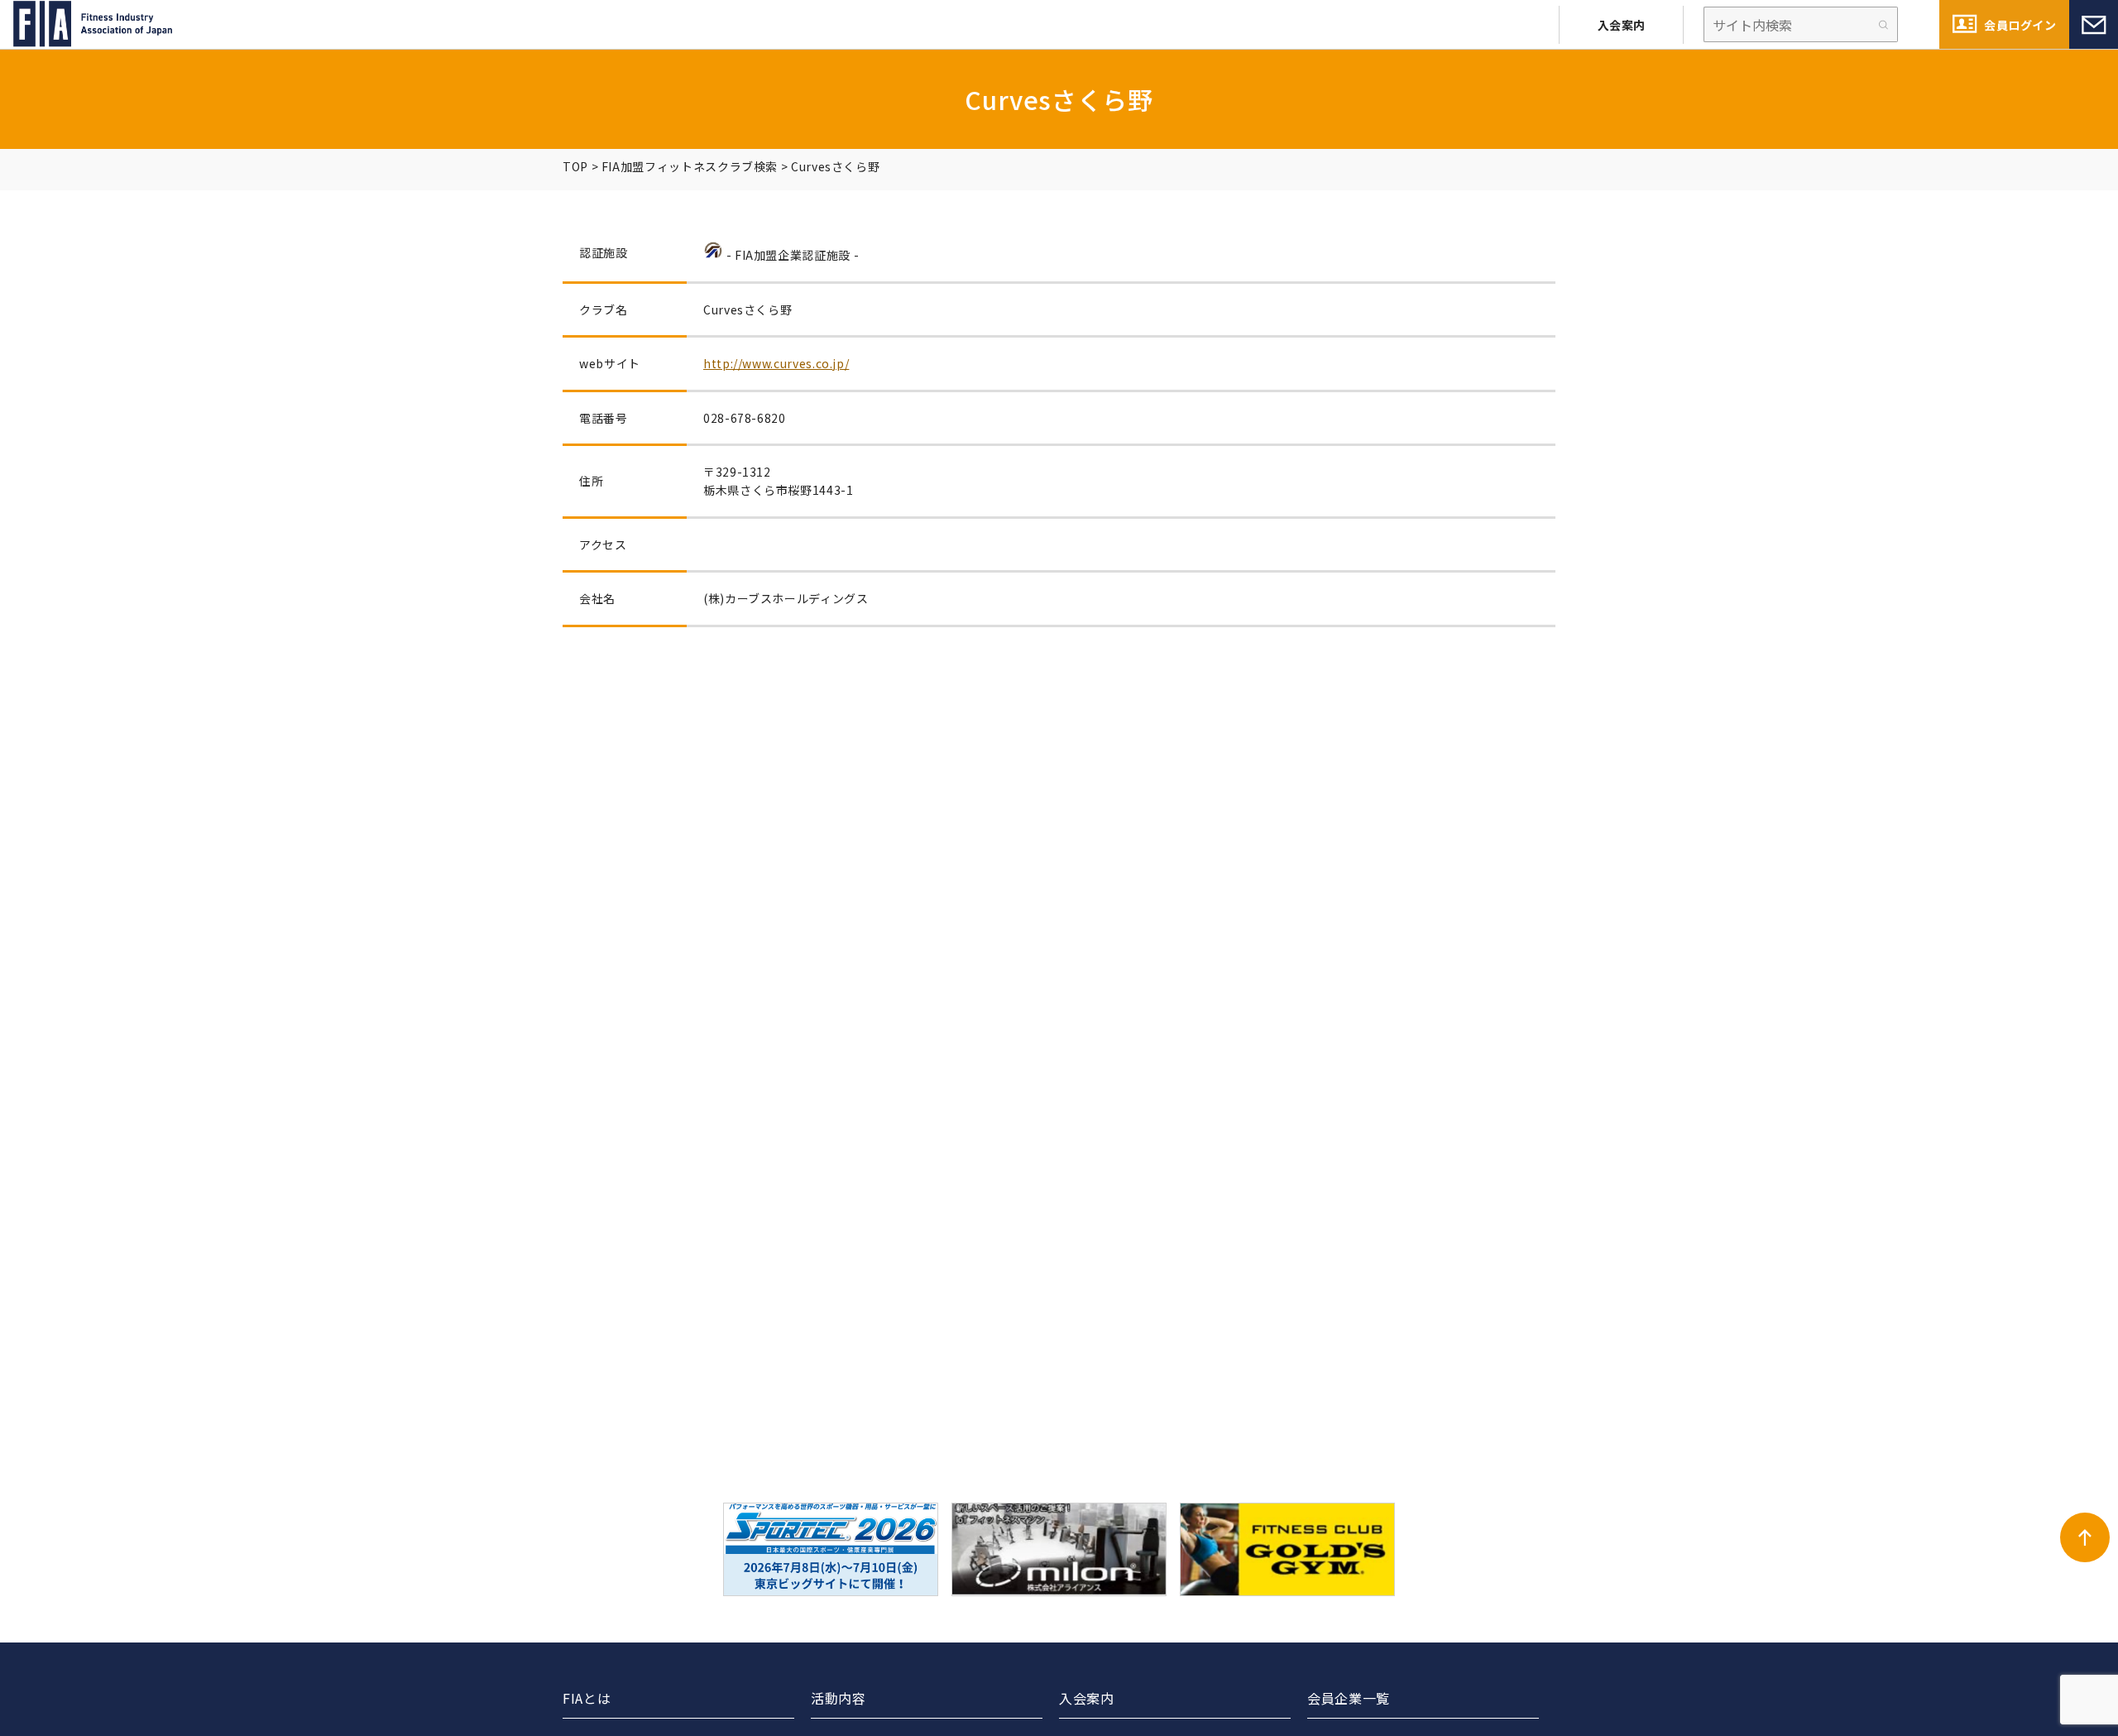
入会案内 (1622, 25)
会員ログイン (2020, 25)
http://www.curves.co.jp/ (776, 363)
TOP (575, 166)
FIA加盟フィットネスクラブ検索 (690, 166)
